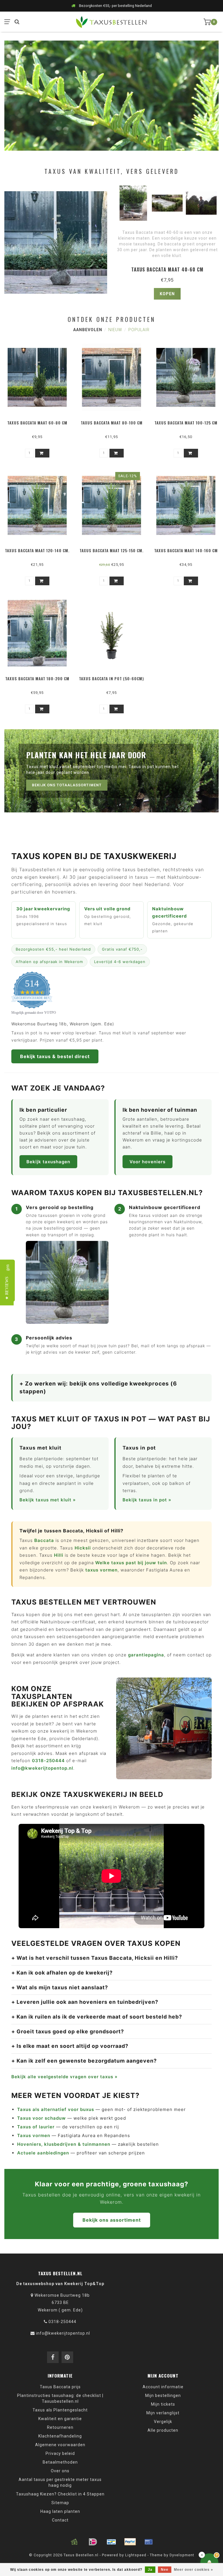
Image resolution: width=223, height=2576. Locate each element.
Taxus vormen (34, 2135)
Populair (139, 330)
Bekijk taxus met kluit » (48, 1500)
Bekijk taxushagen (48, 1162)
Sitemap (60, 2503)
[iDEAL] (93, 2542)
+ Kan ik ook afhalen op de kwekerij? (62, 1973)
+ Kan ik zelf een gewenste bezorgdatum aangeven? (84, 2061)
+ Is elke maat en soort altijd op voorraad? (70, 2046)
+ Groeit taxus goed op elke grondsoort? (68, 2031)
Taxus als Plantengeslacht (60, 2410)
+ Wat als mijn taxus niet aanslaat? (60, 1987)
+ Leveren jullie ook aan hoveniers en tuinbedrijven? (85, 2002)
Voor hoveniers (148, 1162)
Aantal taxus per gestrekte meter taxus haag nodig (60, 2482)
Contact (60, 2520)
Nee (165, 2570)
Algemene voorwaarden (60, 2445)
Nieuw (115, 330)
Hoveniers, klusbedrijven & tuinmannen (64, 2144)
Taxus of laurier (36, 2127)
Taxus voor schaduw (42, 2118)
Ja (150, 2570)
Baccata (44, 1540)
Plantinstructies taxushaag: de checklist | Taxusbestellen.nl (60, 2398)
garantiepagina (146, 1655)
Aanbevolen (88, 330)
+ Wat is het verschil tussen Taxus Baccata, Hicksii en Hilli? (95, 1958)
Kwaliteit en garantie (60, 2419)
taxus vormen (101, 1570)
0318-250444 (48, 1761)
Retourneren (60, 2427)
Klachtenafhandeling (60, 2436)
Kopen (167, 294)
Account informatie (163, 2387)
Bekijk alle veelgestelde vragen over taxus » (64, 2077)
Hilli (59, 1555)
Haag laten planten (60, 2511)
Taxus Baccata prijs (60, 2387)
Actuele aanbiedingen (43, 2153)
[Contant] (74, 2542)
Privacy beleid (60, 2453)
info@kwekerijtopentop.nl (42, 1768)
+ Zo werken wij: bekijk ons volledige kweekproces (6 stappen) (98, 1388)
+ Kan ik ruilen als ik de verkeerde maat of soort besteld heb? (97, 2017)
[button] (7, 1288)
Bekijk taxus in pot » (147, 1500)
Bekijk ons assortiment (112, 2220)
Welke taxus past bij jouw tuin (131, 1563)
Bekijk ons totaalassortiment (67, 785)
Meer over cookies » (194, 2570)
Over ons (60, 2471)
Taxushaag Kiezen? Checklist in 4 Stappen (60, 2494)
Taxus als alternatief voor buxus (56, 2109)
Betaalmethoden (60, 2462)
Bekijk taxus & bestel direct (55, 1056)
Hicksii (83, 1548)
